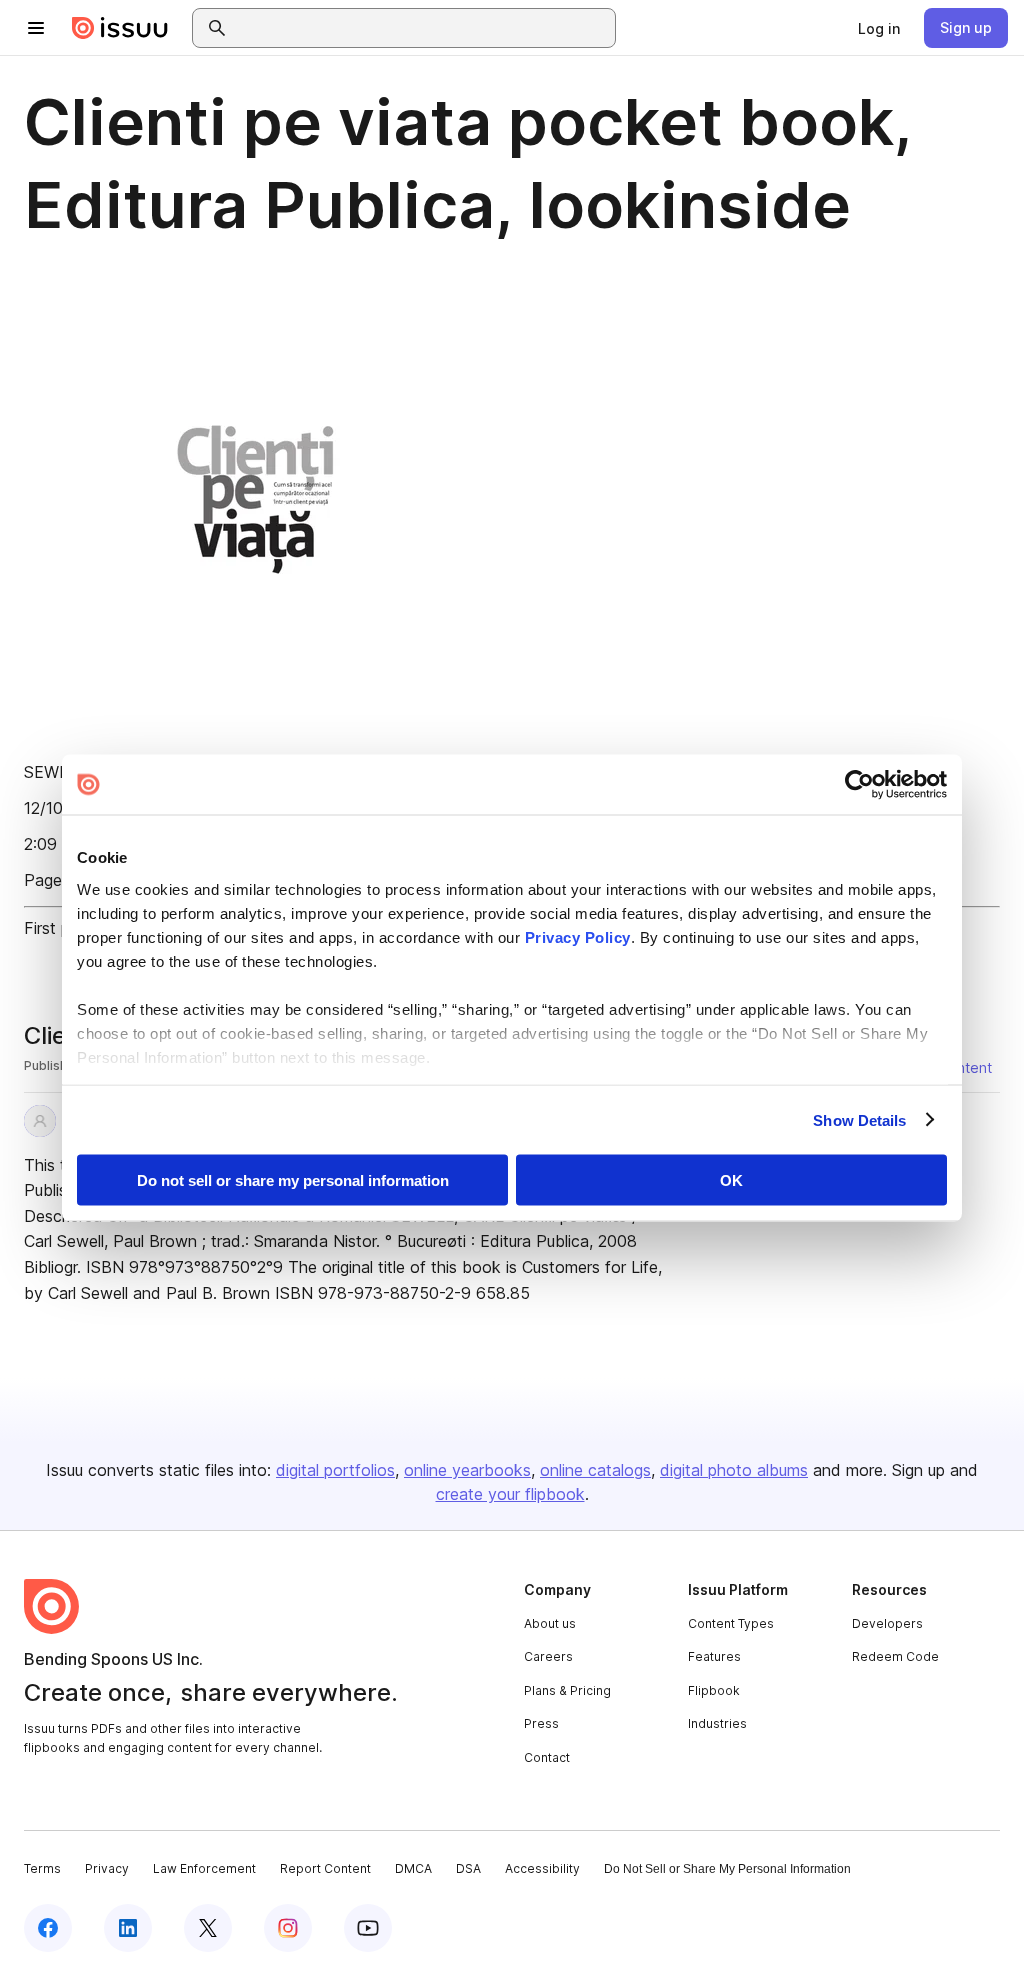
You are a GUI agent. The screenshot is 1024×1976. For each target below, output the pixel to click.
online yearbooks (467, 1470)
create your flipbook (510, 1494)
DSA (468, 1868)
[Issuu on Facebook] (48, 1928)
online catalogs (595, 1470)
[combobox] (422, 28)
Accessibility (542, 1868)
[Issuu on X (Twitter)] (208, 1928)
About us (550, 1623)
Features (714, 1656)
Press (541, 1723)
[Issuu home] (120, 28)
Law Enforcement (204, 1868)
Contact (547, 1757)
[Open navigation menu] (36, 28)
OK (731, 1180)
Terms (42, 1868)
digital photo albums (734, 1470)
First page (60, 928)
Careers (548, 1656)
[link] (879, 28)
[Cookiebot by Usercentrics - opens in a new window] (859, 785)
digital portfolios (335, 1470)
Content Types (731, 1623)
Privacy (107, 1868)
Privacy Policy (578, 936)
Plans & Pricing (567, 1690)
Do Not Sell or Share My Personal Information (727, 1869)
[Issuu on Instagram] (288, 1928)
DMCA (413, 1868)
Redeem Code (895, 1656)
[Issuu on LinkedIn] (128, 1928)
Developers (887, 1623)
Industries (717, 1723)
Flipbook (714, 1690)
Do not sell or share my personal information (293, 1180)
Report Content (325, 1868)
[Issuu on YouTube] (368, 1928)
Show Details (859, 1119)
